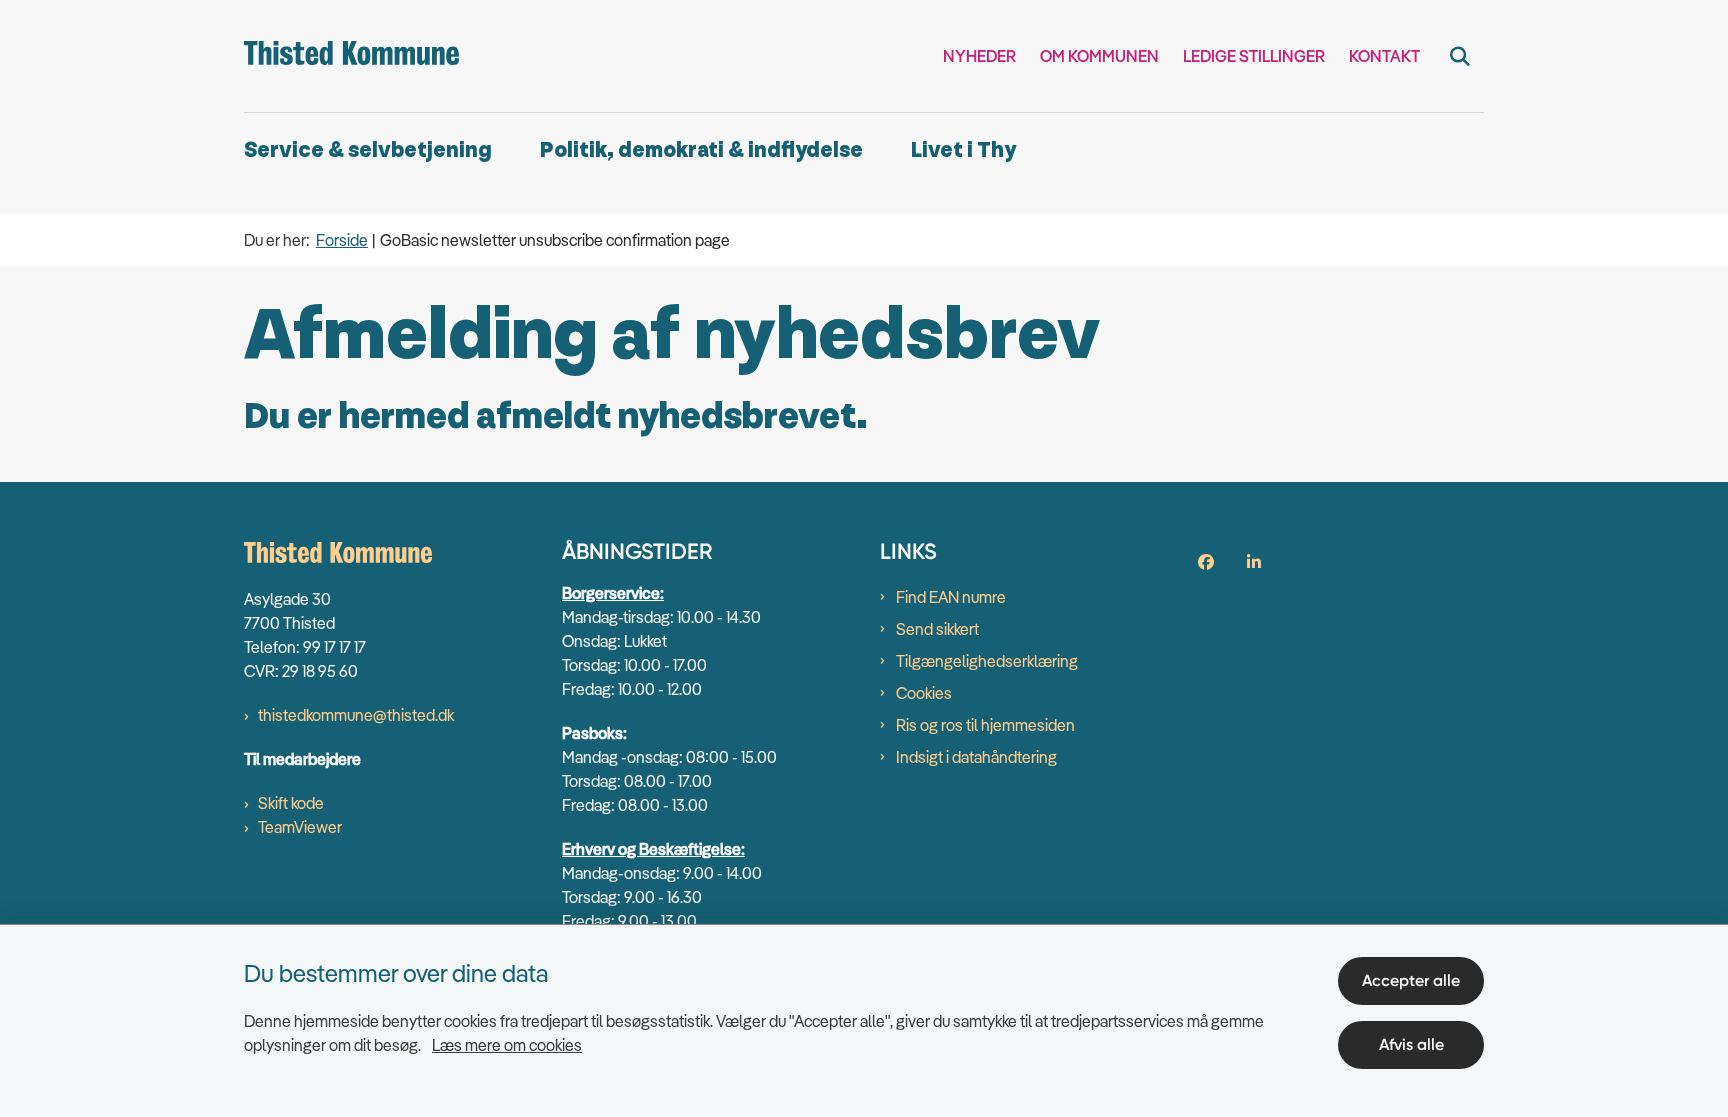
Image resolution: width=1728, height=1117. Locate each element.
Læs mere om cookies (507, 1045)
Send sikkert (937, 629)
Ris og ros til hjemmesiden (985, 725)
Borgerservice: (613, 593)
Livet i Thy (963, 150)
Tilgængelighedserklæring (987, 661)
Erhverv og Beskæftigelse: (653, 849)
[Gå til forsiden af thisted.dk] (351, 56)
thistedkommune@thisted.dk (356, 715)
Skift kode (291, 803)
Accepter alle (1411, 980)
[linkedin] (1254, 562)
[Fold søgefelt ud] (1460, 56)
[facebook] (1206, 562)
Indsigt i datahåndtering (976, 757)
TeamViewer (300, 827)
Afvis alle (1411, 1044)
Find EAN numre (951, 597)
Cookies (924, 693)
